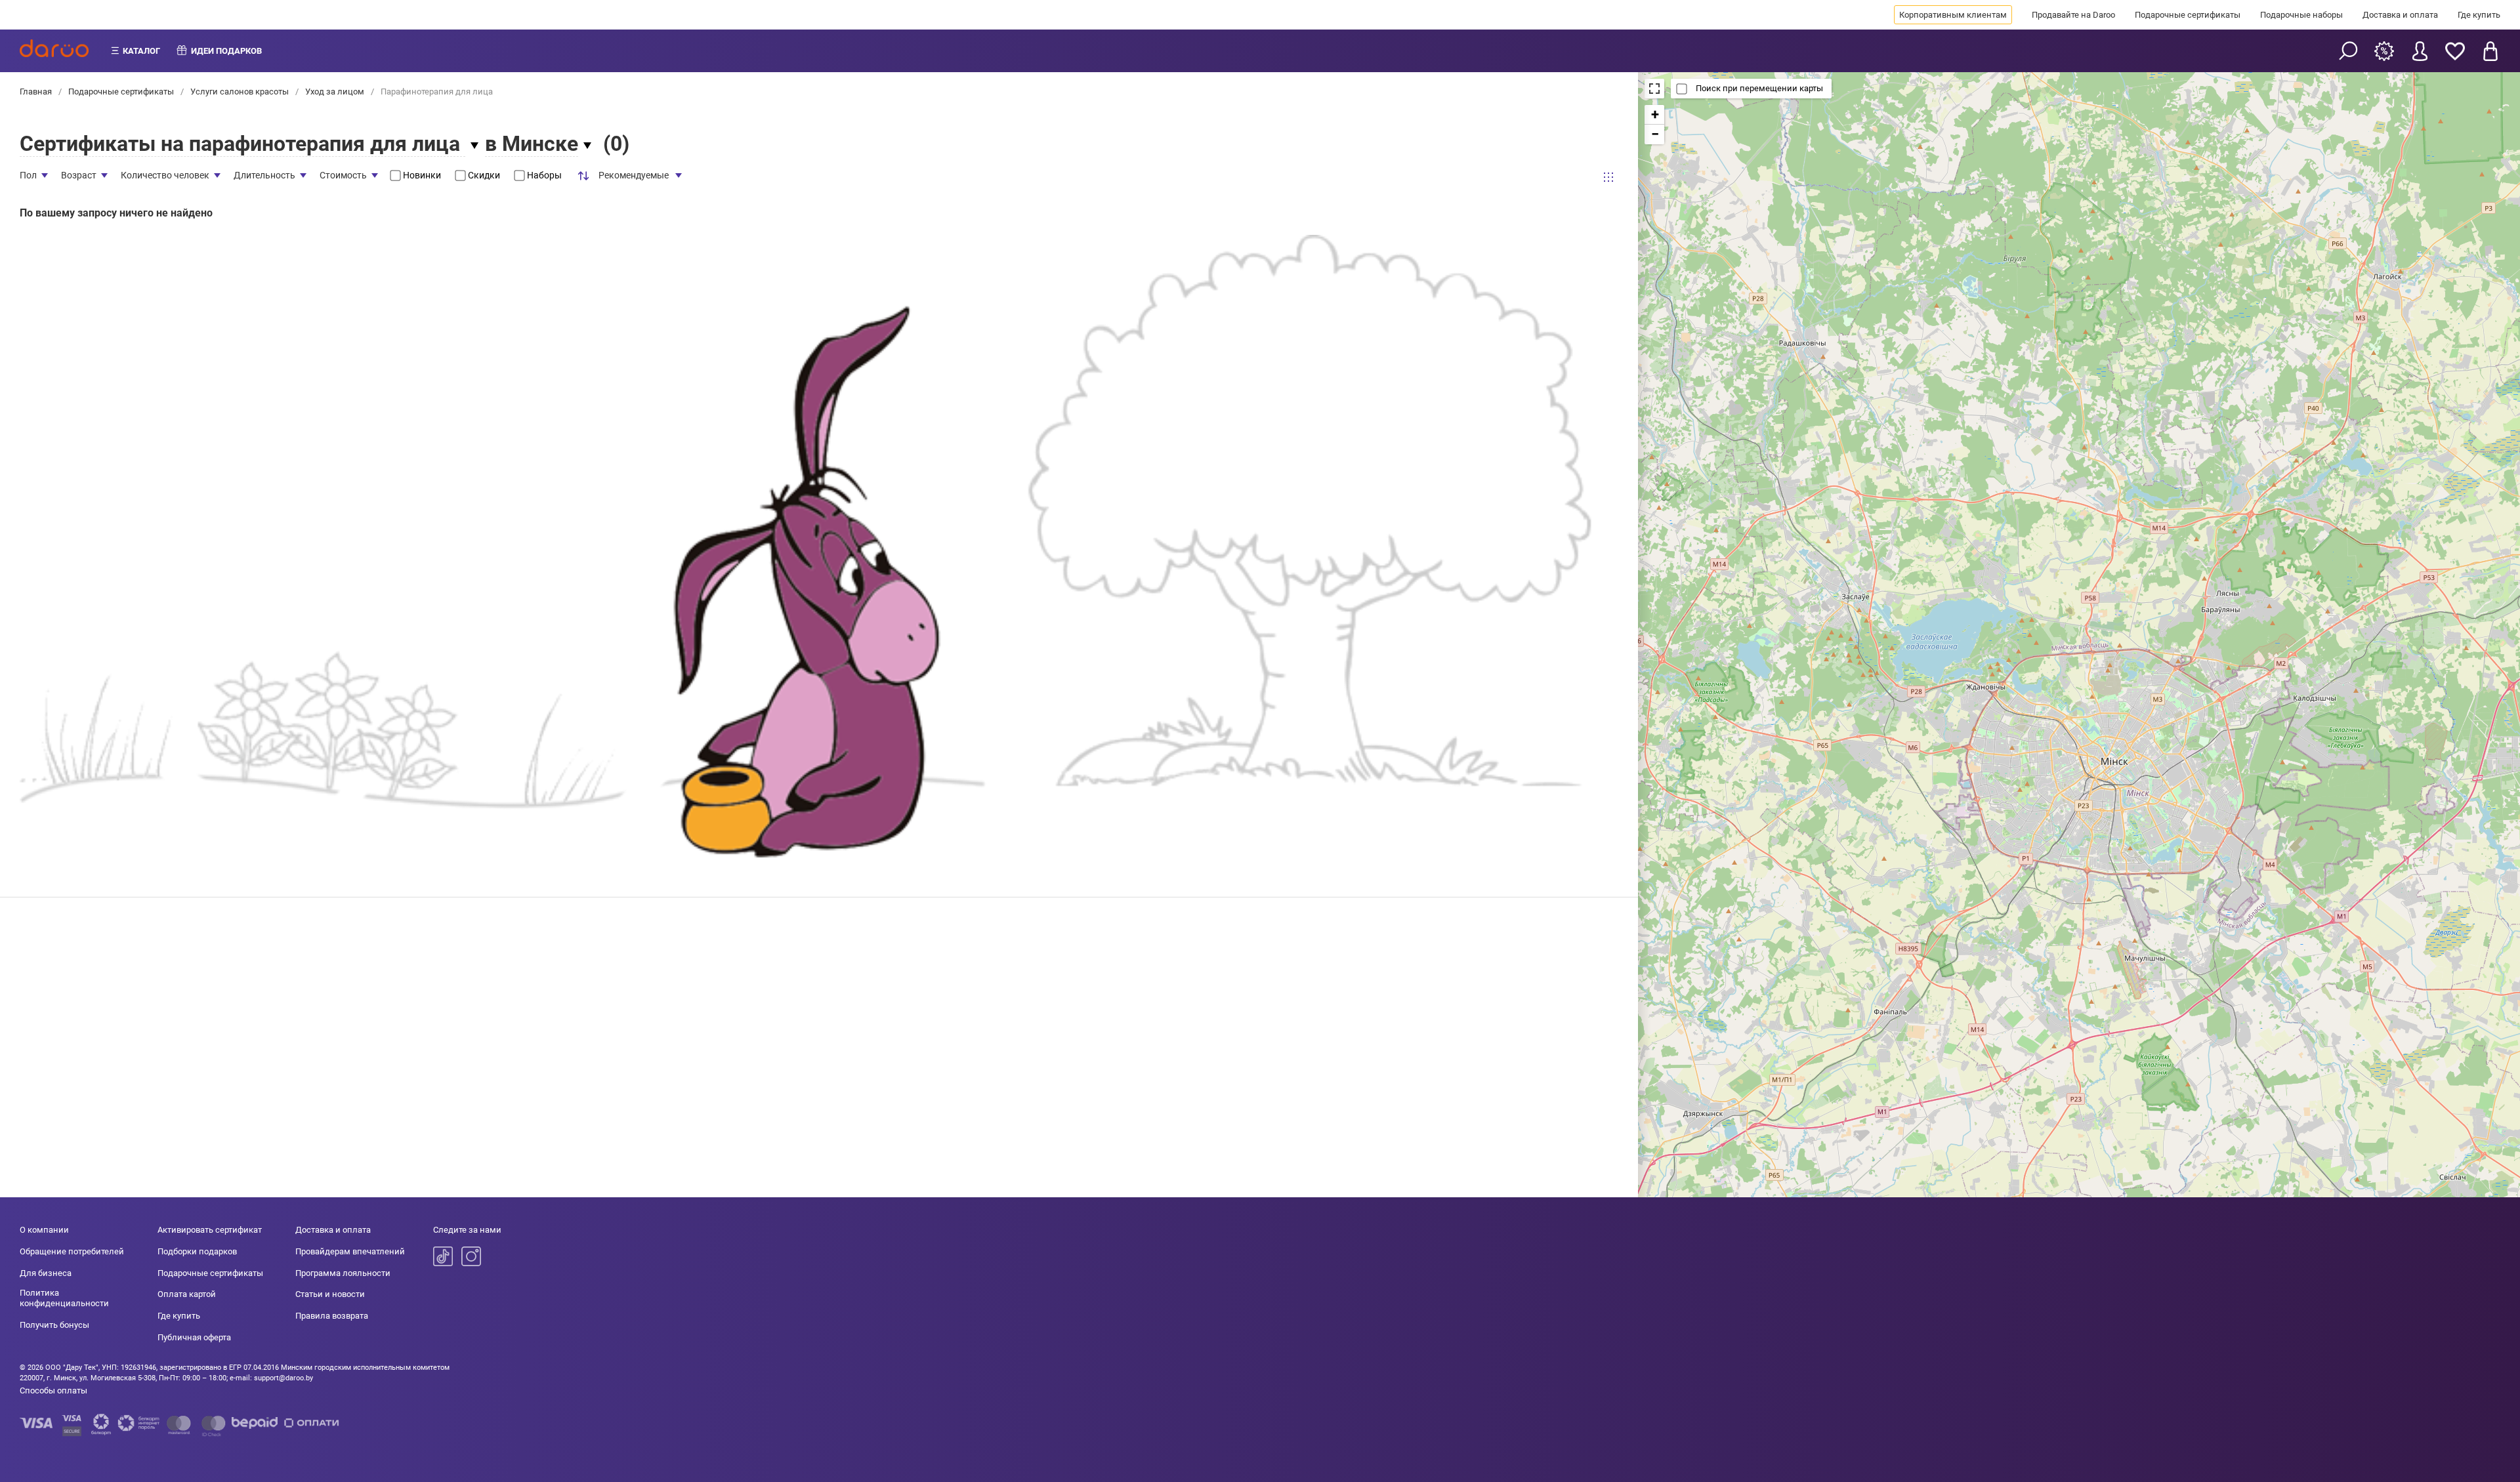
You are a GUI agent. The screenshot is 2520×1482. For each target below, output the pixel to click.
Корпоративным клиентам (1953, 15)
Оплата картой (187, 1294)
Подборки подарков (197, 1251)
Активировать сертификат (210, 1230)
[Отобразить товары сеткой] (1608, 177)
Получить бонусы (54, 1325)
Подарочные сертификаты (2188, 15)
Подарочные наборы (2301, 15)
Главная (37, 92)
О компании (44, 1230)
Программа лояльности (343, 1273)
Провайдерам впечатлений (350, 1251)
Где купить (2479, 15)
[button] (1654, 115)
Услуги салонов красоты (240, 92)
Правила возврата (332, 1316)
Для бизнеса (46, 1273)
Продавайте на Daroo (2073, 15)
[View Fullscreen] (1654, 89)
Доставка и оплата (2400, 15)
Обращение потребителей (72, 1251)
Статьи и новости (330, 1294)
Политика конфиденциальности (64, 1298)
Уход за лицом (335, 92)
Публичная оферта (194, 1337)
